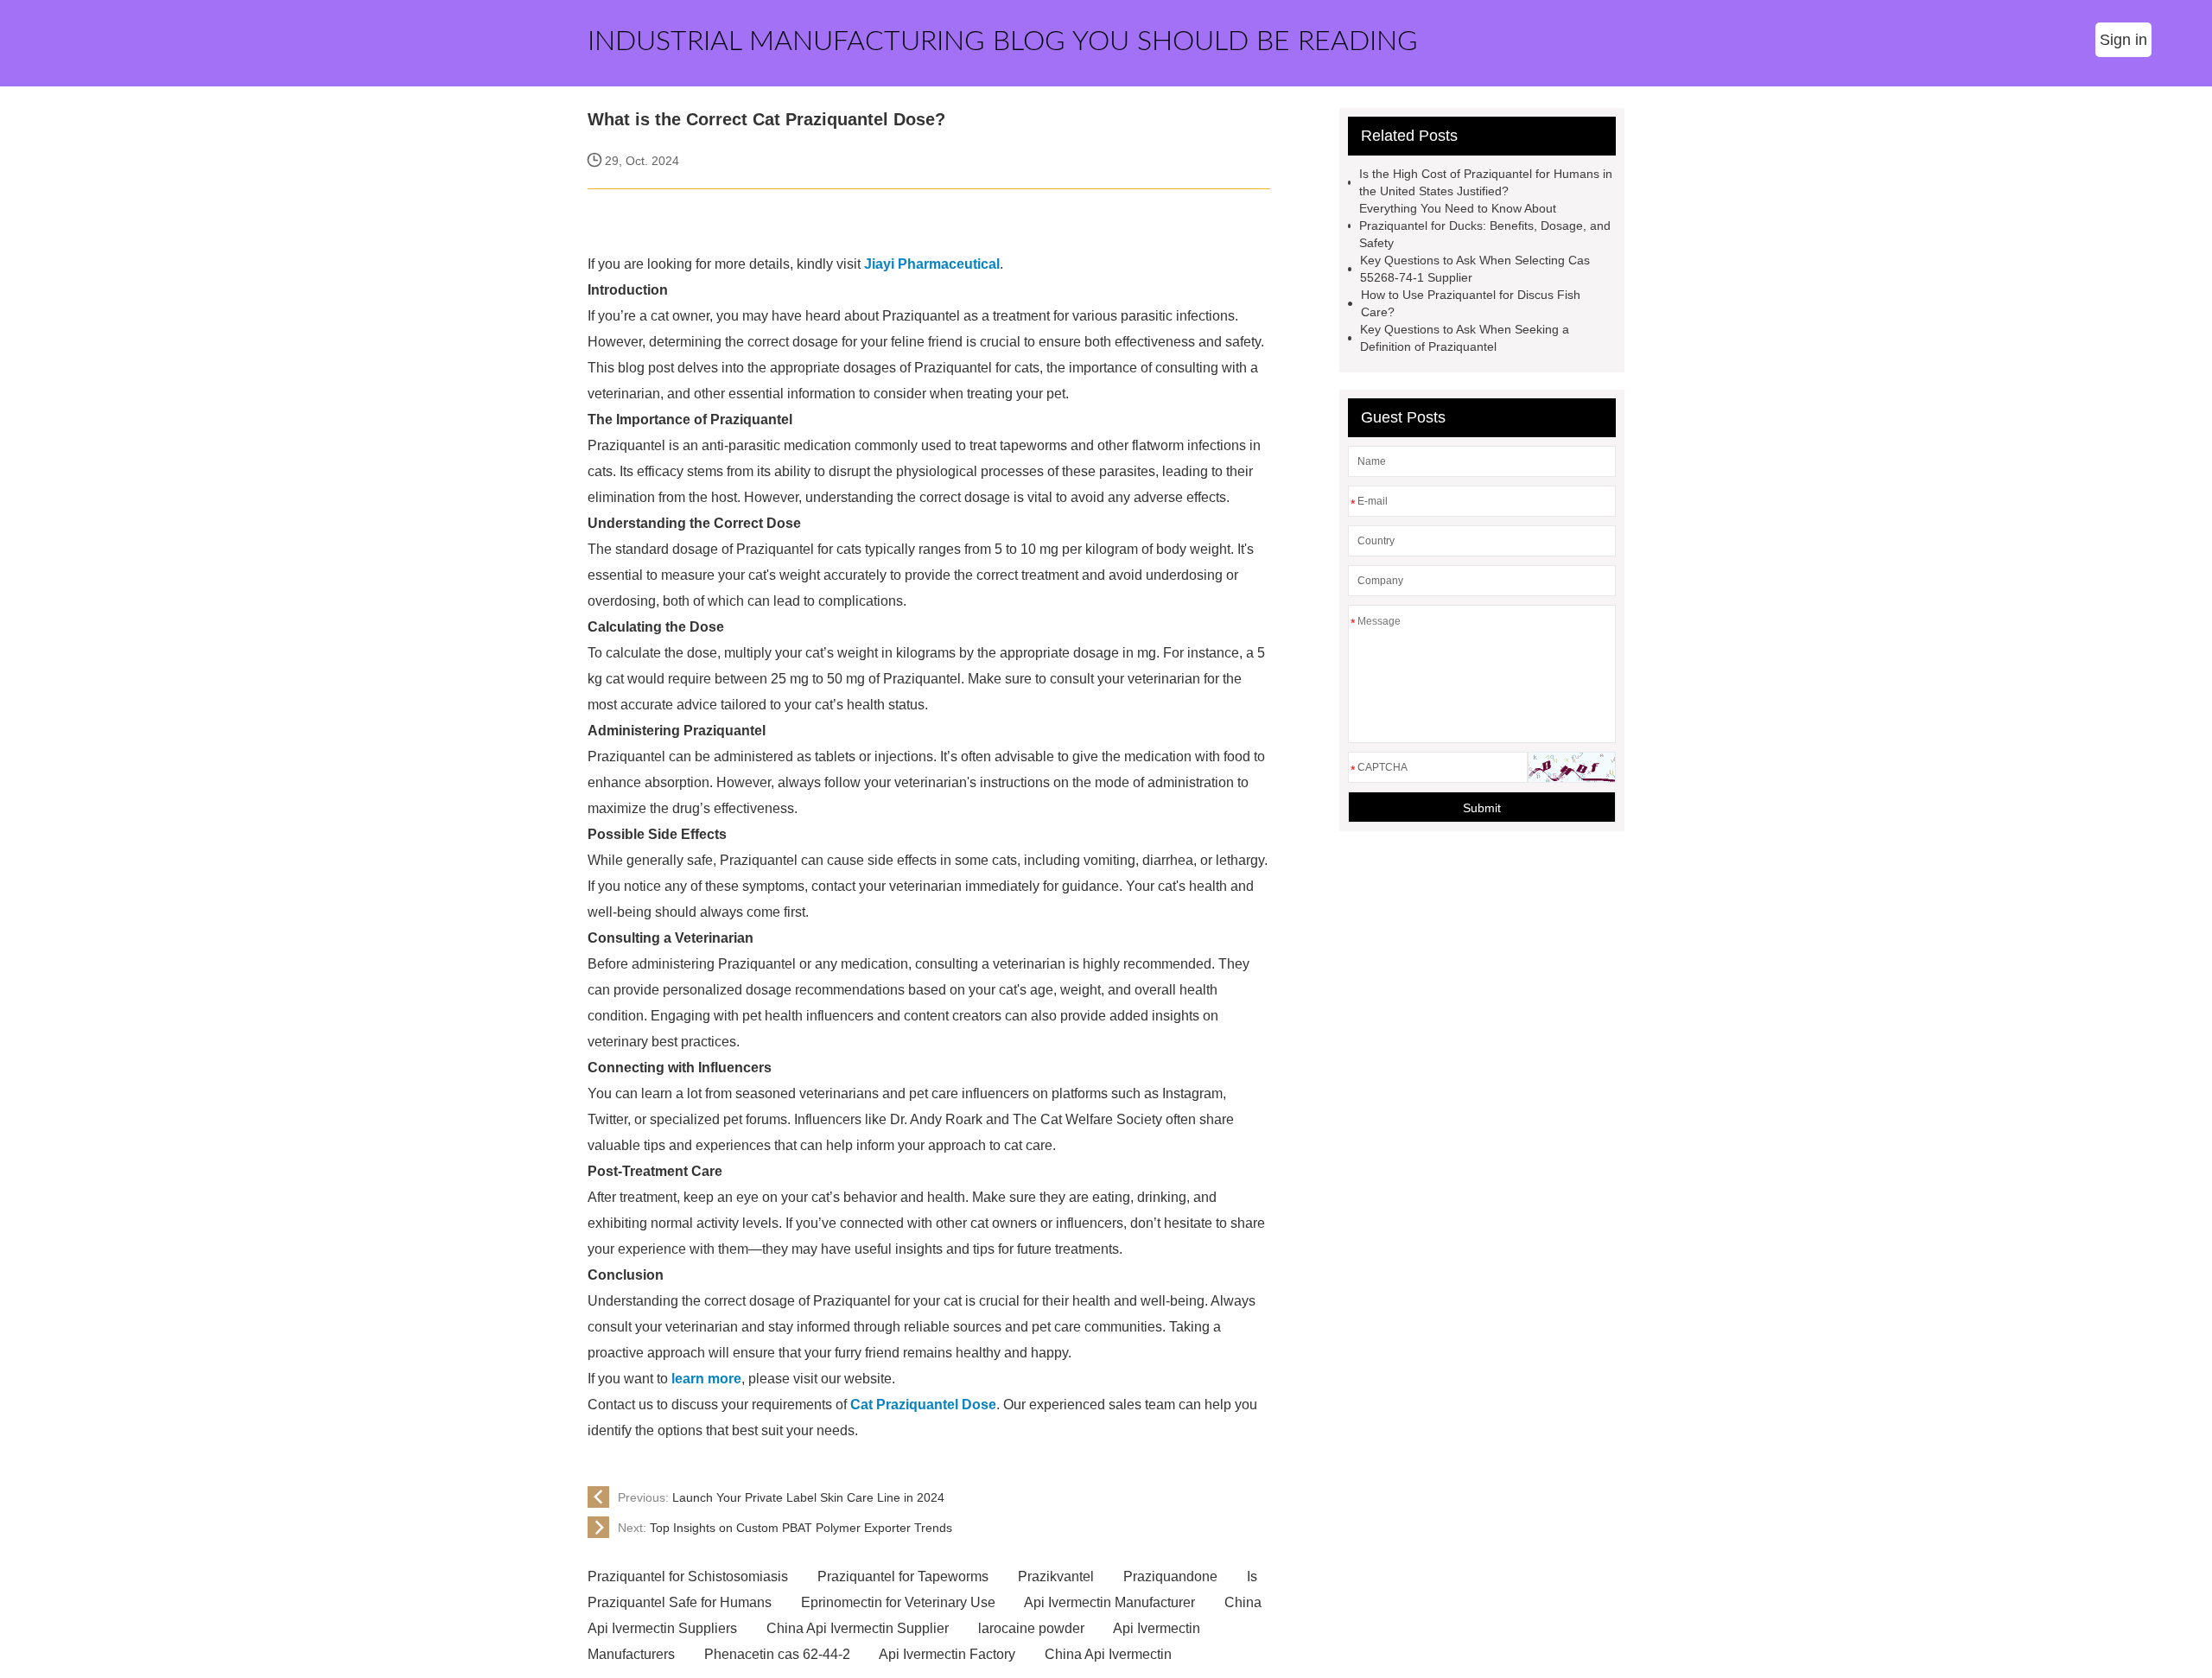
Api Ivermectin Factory (947, 1654)
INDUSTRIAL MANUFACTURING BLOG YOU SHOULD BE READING (1003, 41)
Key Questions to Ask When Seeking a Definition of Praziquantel (1465, 338)
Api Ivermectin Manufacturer (1109, 1602)
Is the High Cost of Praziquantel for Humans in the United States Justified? (1486, 182)
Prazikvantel (1056, 1576)
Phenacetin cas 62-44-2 (777, 1654)
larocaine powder (1031, 1628)
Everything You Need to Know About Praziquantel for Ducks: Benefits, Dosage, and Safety (1485, 226)
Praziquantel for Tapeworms (903, 1576)
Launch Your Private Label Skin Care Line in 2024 (781, 1497)
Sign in (2123, 40)
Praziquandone (1170, 1576)
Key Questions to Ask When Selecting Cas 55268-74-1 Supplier (1475, 269)
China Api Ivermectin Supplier (858, 1628)
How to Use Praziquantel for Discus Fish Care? (1471, 303)
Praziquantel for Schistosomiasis (688, 1576)
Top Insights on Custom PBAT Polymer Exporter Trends (785, 1528)
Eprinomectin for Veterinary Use (898, 1602)
